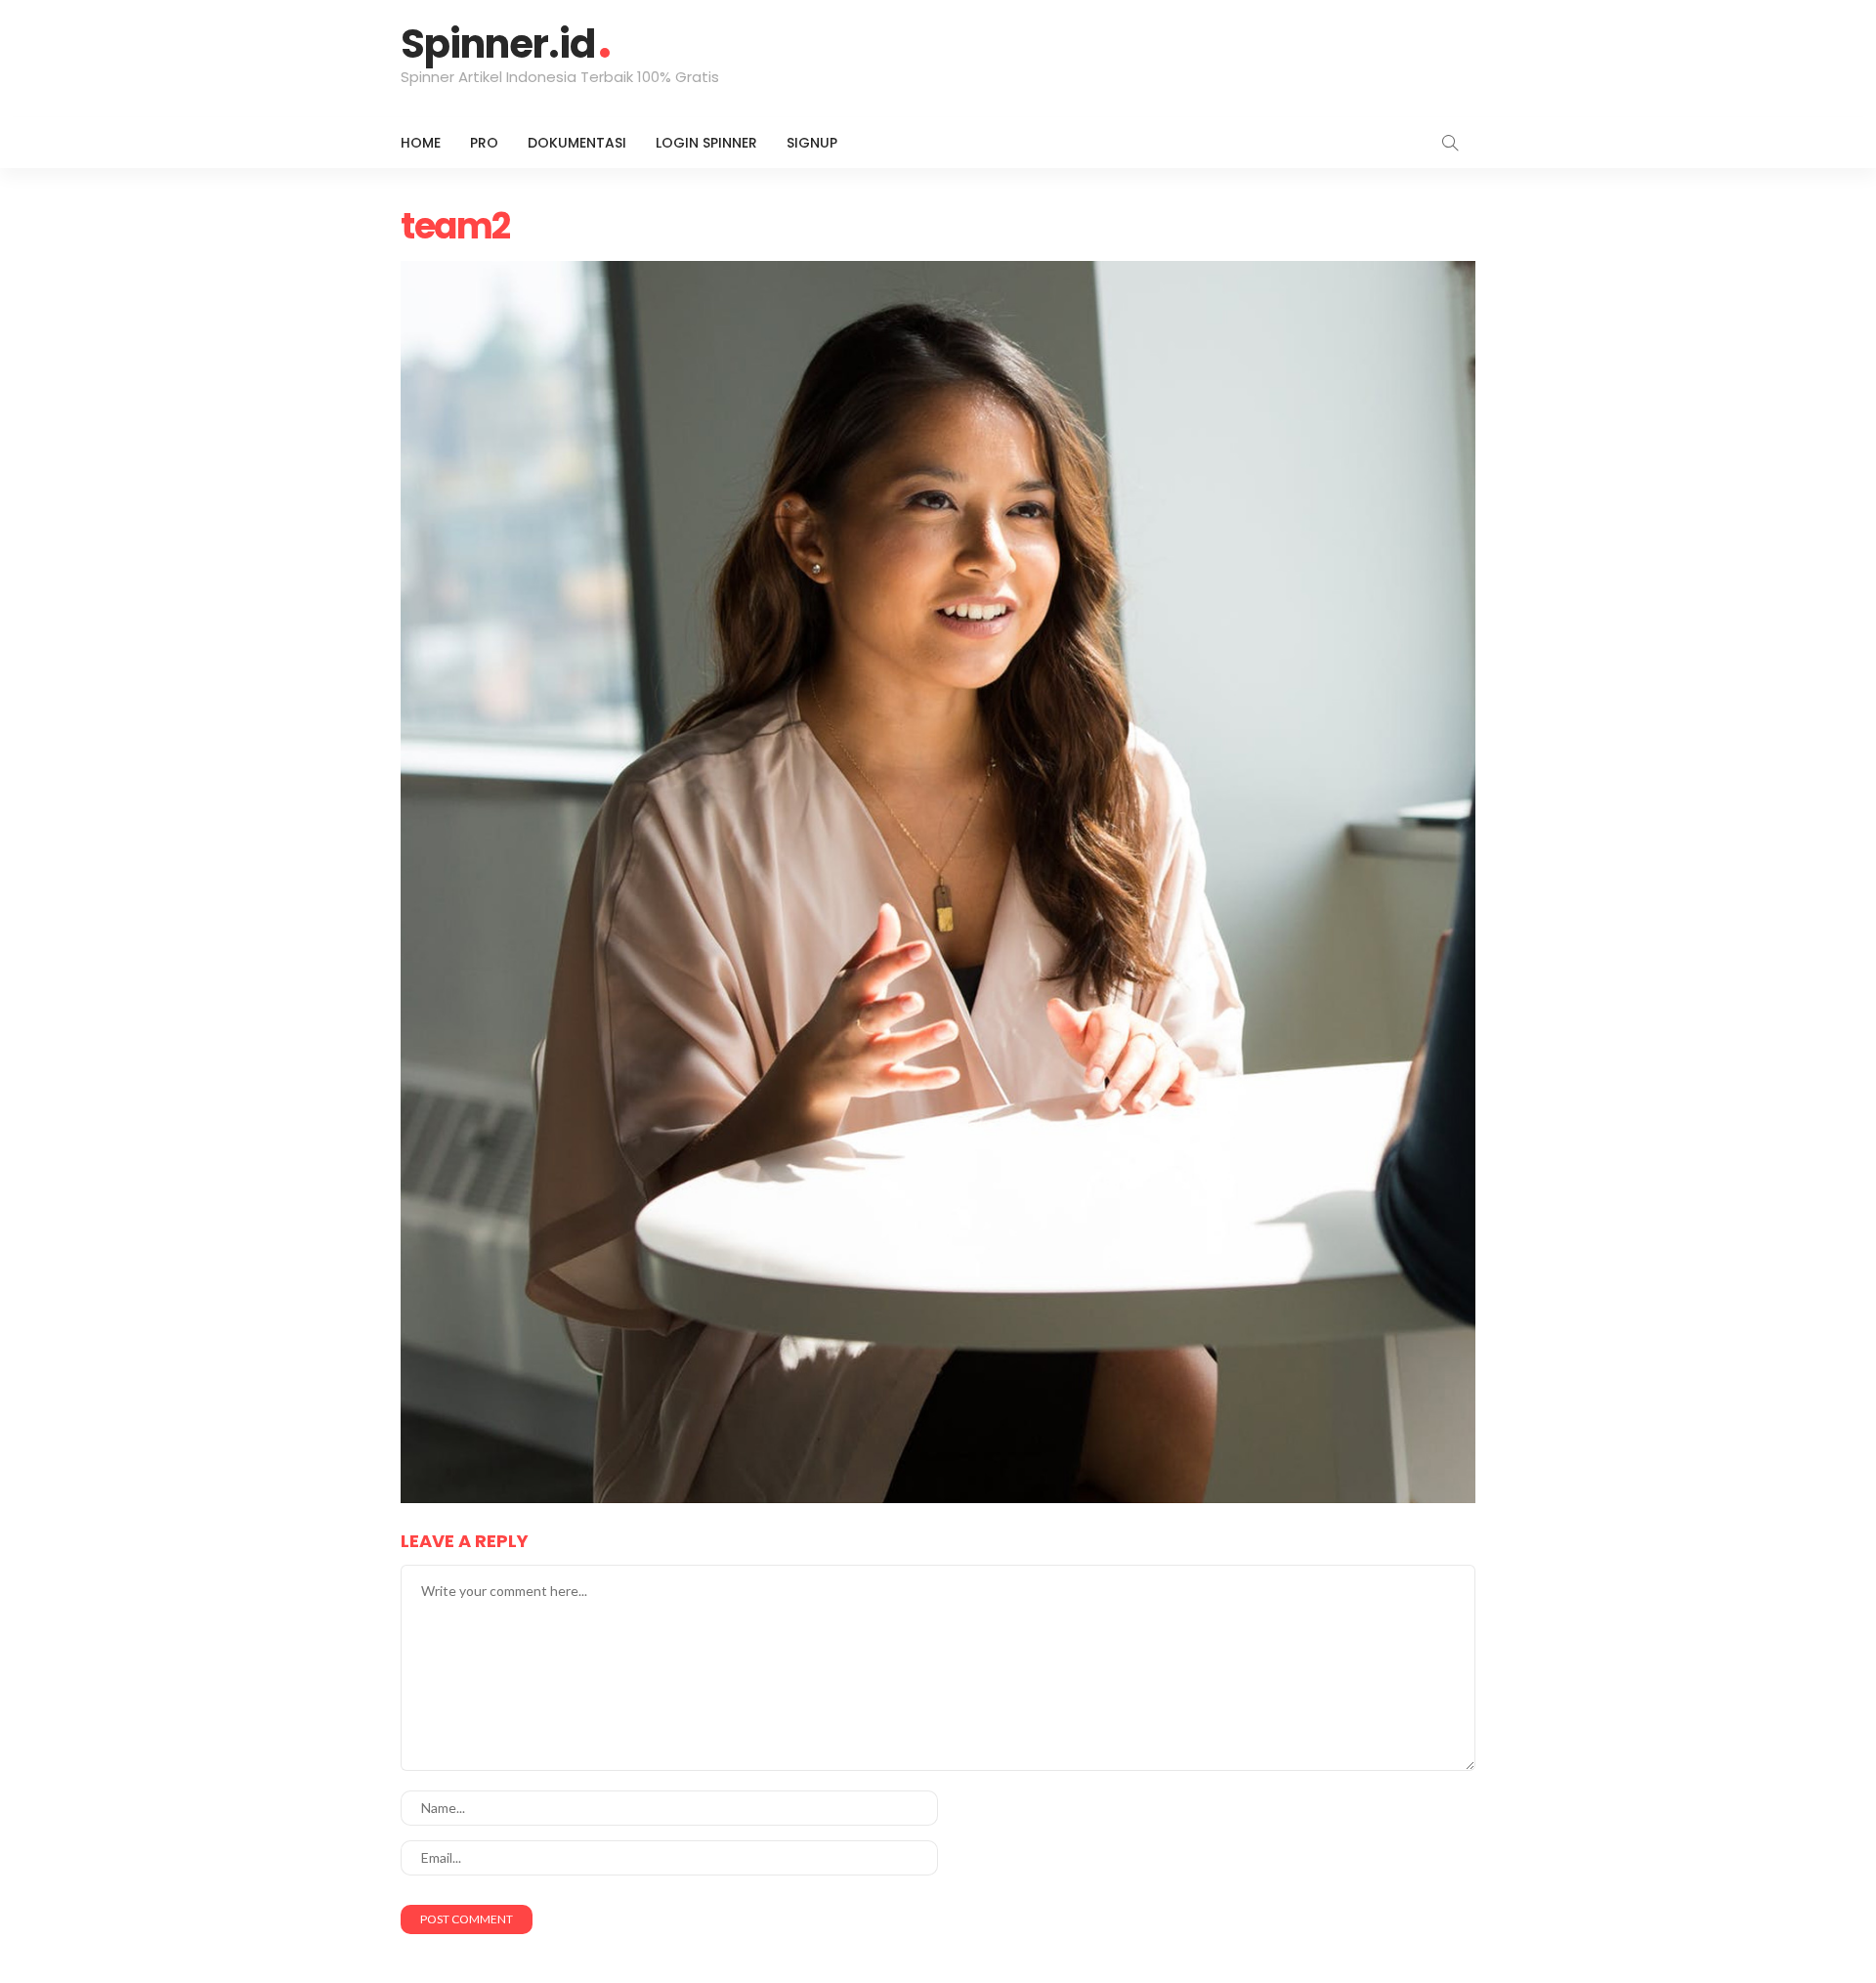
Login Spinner (706, 143)
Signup (812, 143)
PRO (484, 143)
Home (421, 143)
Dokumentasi (577, 143)
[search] (1450, 143)
